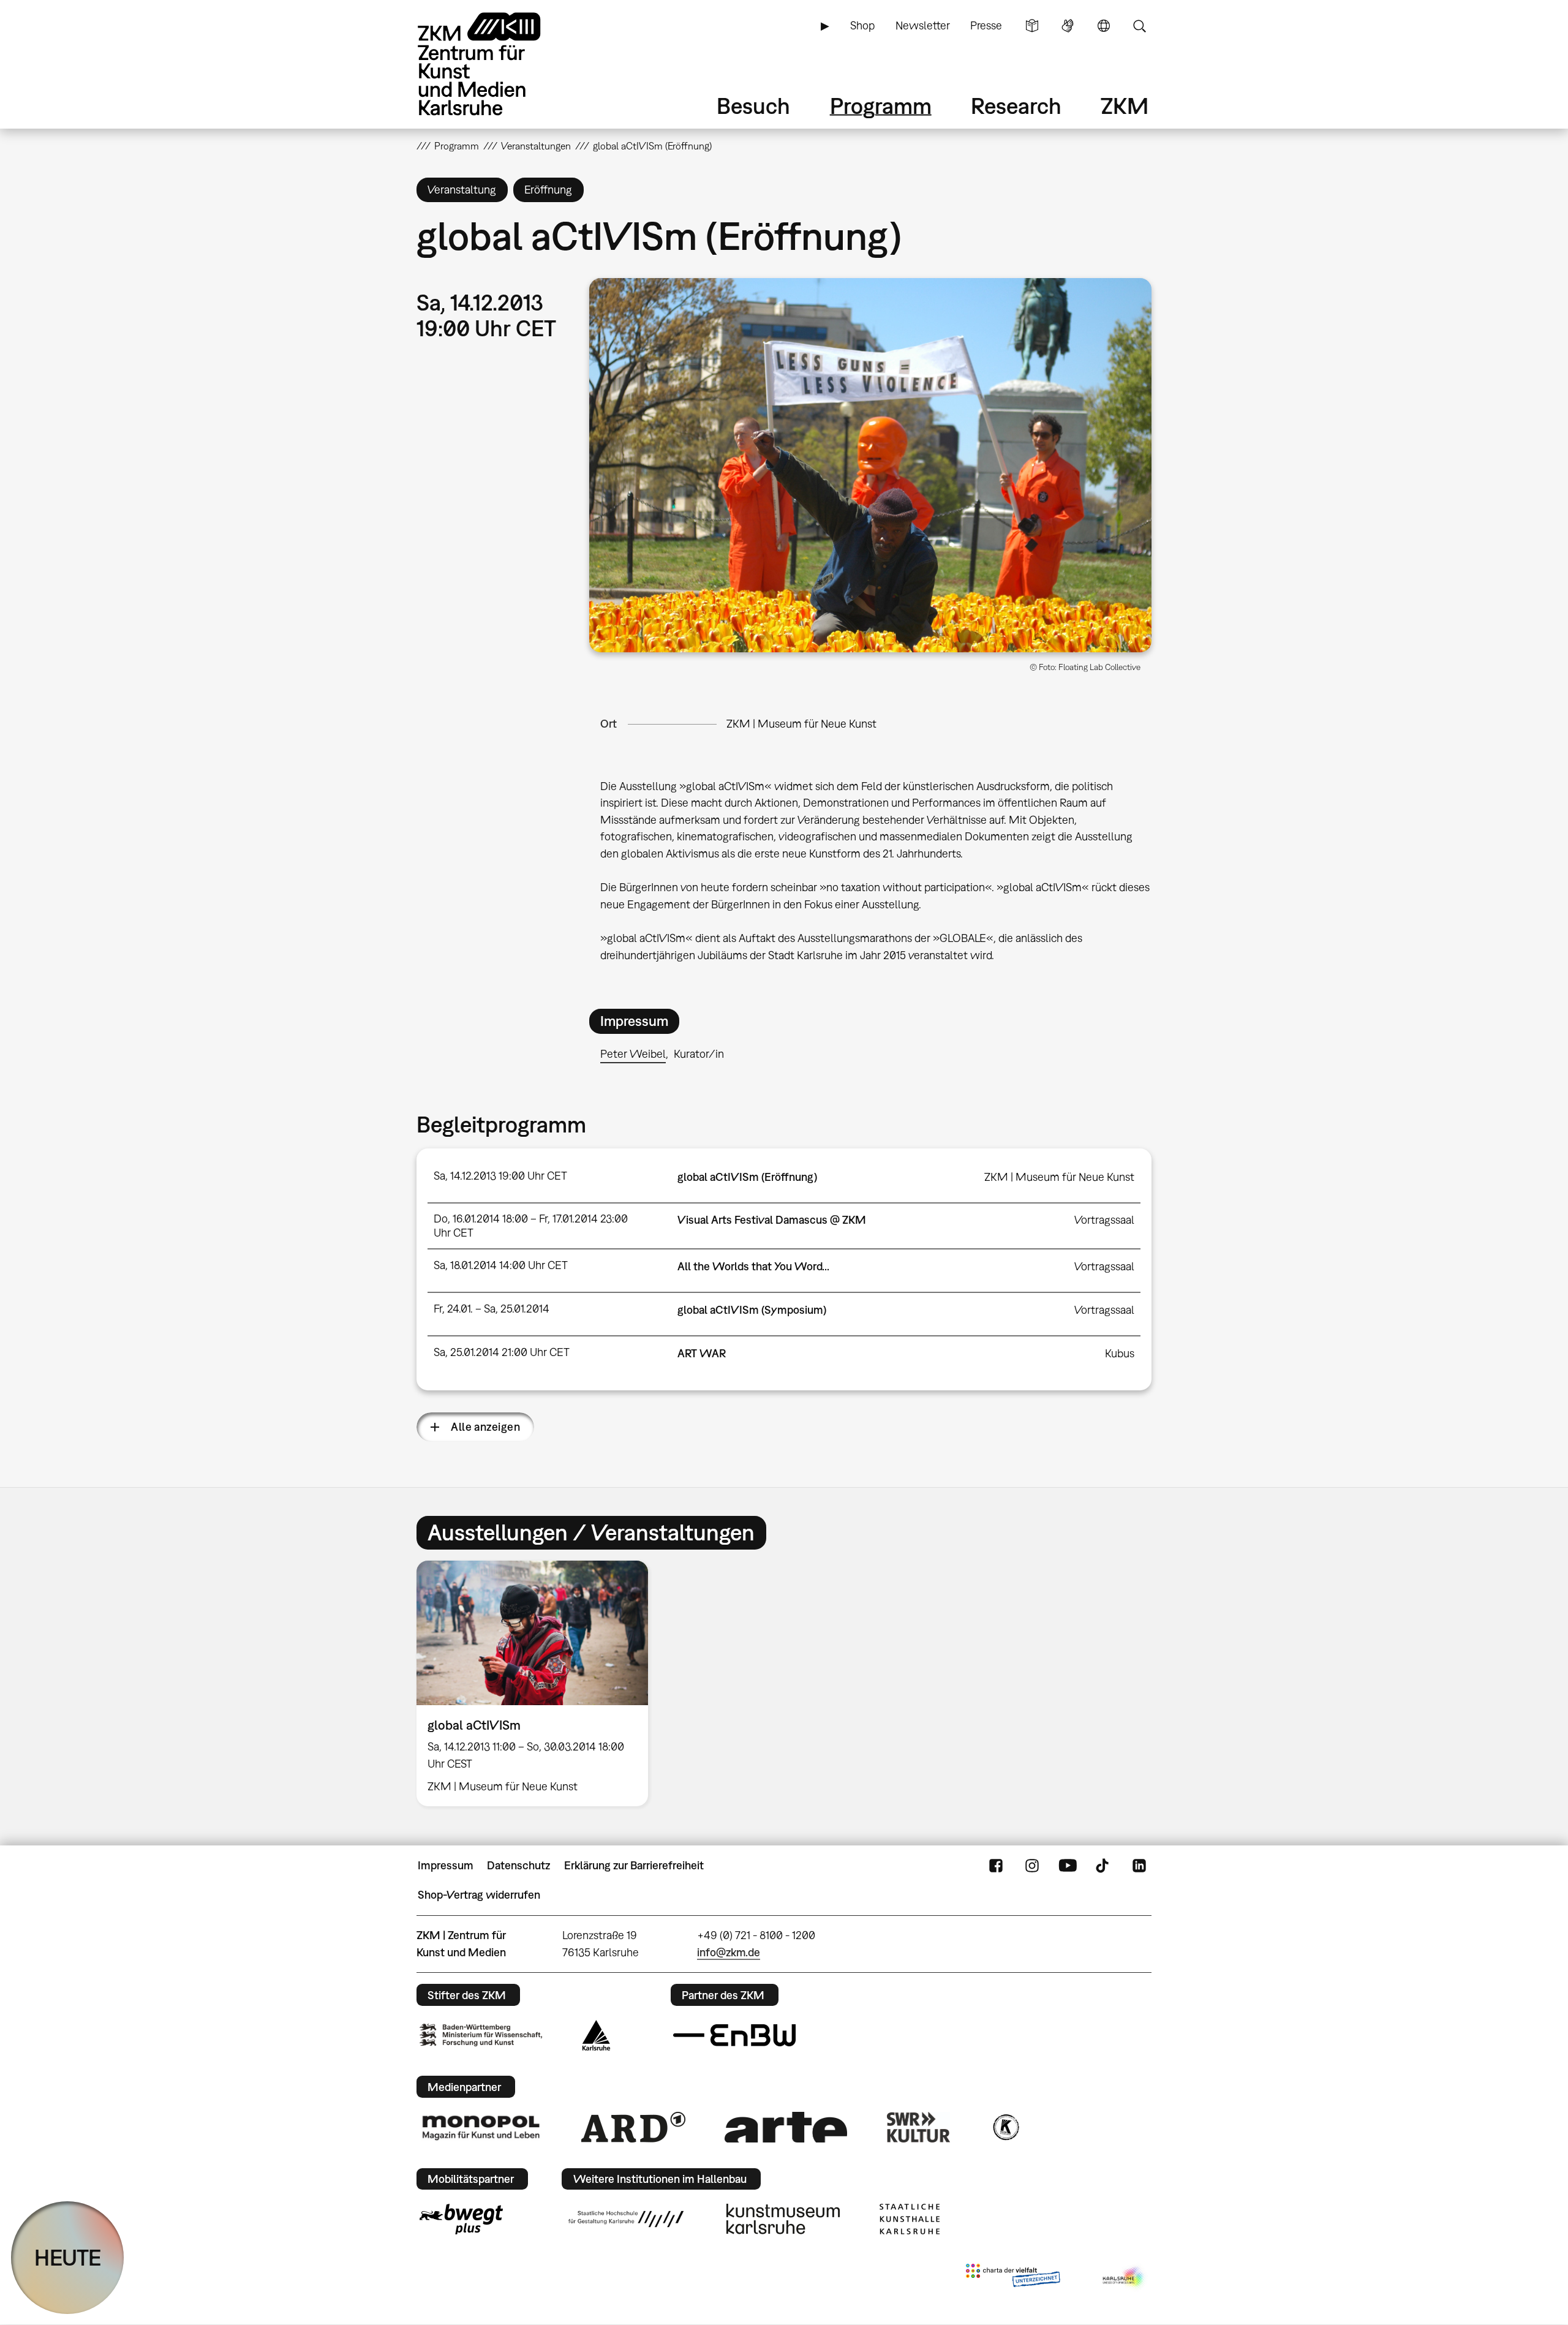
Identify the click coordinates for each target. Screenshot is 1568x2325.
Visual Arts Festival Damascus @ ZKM (772, 1220)
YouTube (1068, 1866)
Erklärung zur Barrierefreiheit (634, 1865)
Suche (1139, 26)
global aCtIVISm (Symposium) (752, 1310)
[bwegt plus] (461, 2219)
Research (1016, 106)
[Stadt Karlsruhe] (596, 2035)
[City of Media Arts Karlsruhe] (1125, 2278)
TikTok (1104, 1866)
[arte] (786, 2127)
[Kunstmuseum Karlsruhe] (783, 2219)
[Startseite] (496, 64)
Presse (986, 25)
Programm (881, 106)
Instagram (1032, 1866)
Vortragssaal (1104, 1220)
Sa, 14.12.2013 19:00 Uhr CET (500, 1176)
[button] (870, 465)
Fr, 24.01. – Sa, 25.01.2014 (492, 1309)
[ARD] (633, 2127)
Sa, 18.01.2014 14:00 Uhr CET (501, 1265)
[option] (538, 1683)
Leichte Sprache (1032, 26)
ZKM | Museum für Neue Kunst (801, 724)
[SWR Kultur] (919, 2127)
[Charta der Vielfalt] (1013, 2278)
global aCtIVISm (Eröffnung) (747, 1177)
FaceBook (996, 1866)
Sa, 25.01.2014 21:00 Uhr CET (502, 1352)
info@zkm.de (729, 1952)
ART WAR (702, 1353)
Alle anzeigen (485, 1427)
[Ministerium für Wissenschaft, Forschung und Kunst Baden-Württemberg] (481, 2035)
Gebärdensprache (1068, 26)
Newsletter (923, 25)
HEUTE (68, 2257)
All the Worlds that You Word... (753, 1266)
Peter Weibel (633, 1054)
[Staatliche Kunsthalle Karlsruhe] (910, 2219)
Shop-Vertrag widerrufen (479, 1895)
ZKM (1125, 106)
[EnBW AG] (734, 2035)
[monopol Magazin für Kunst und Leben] (481, 2127)
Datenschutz (518, 1865)
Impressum (446, 1865)
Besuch (753, 106)
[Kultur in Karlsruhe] (1005, 2127)
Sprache (1104, 26)
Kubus (1120, 1353)
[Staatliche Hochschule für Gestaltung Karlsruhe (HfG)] (626, 2219)
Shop (862, 25)
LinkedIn (1139, 1866)
